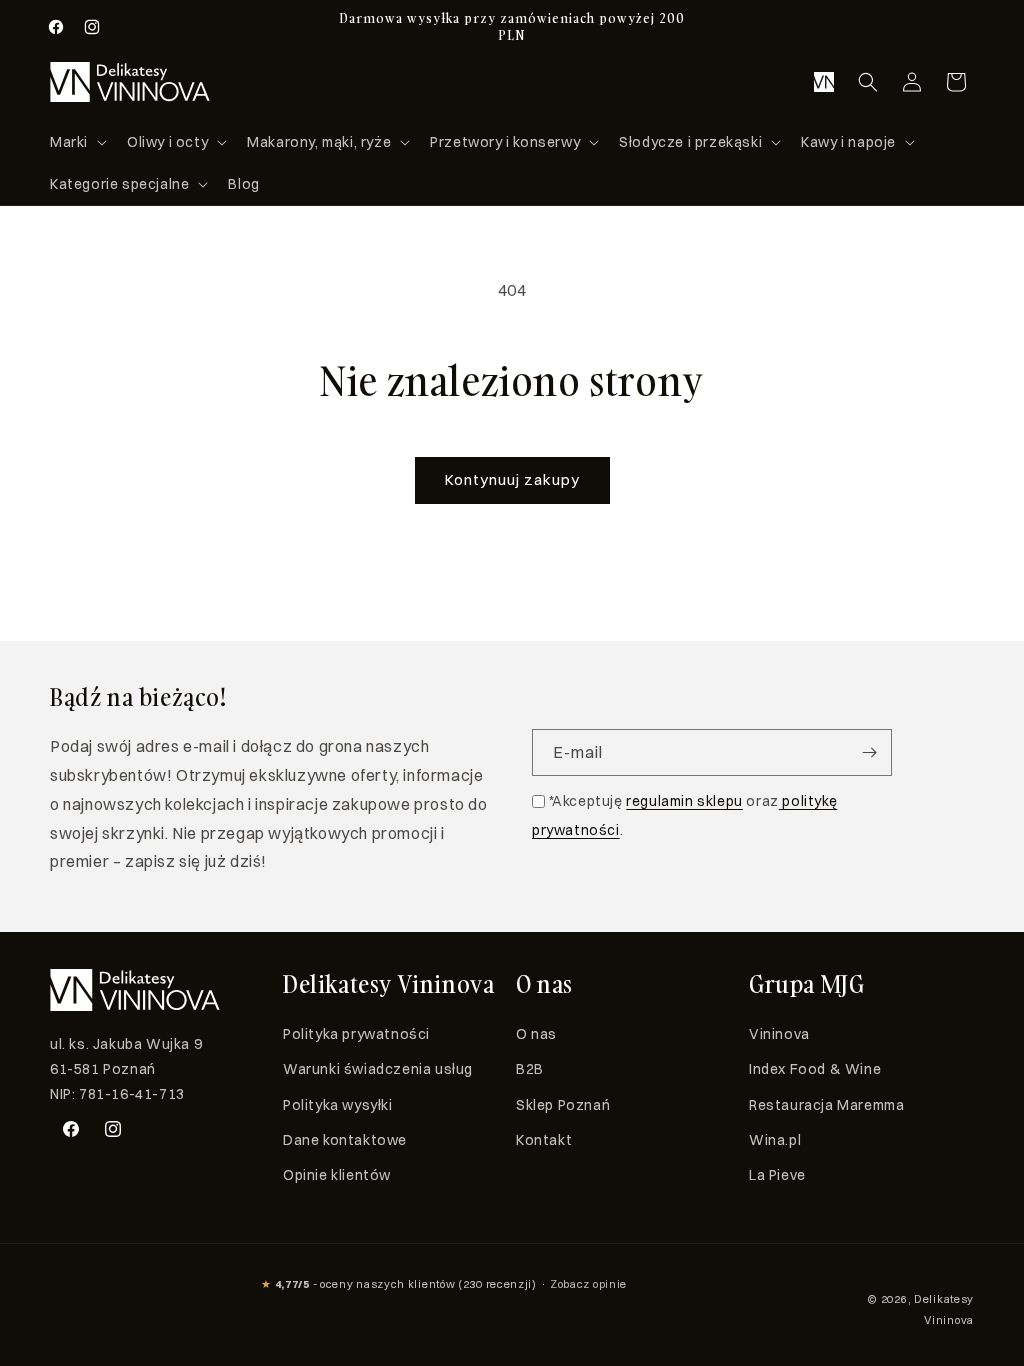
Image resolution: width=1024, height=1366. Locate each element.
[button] (76, 142)
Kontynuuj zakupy (512, 479)
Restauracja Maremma (826, 1105)
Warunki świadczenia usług (378, 1069)
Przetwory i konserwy (505, 142)
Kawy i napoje (848, 142)
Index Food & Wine (815, 1069)
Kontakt (544, 1140)
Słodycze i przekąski (690, 142)
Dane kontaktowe (345, 1140)
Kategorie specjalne (119, 184)
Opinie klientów (337, 1175)
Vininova (779, 1034)
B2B (530, 1069)
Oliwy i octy (167, 142)
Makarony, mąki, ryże (319, 142)
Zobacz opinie (588, 1284)
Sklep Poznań (563, 1105)
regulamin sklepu (684, 801)
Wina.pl (775, 1140)
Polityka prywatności (356, 1034)
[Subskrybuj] (869, 752)
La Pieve (777, 1175)
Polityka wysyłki (338, 1105)
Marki (69, 142)
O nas (536, 1034)
